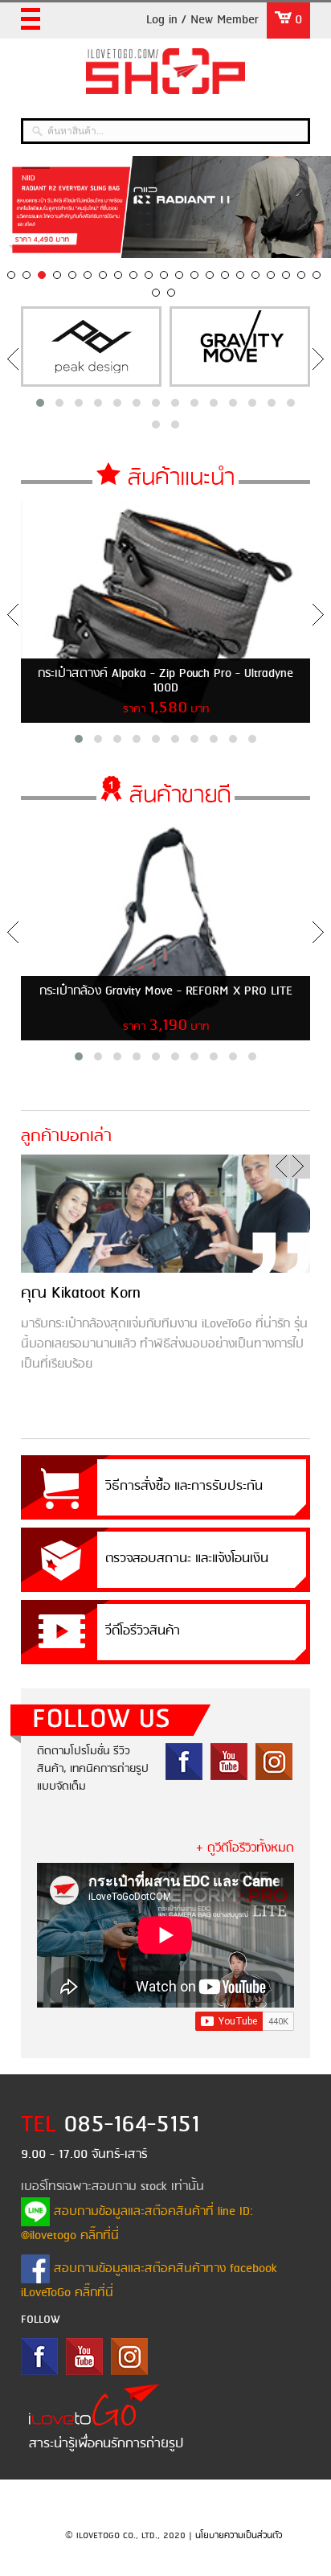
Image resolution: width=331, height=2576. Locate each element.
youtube (229, 1762)
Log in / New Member (202, 20)
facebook (184, 1762)
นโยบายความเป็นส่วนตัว (239, 2536)
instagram (274, 1762)
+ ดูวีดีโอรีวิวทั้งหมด (245, 1848)
